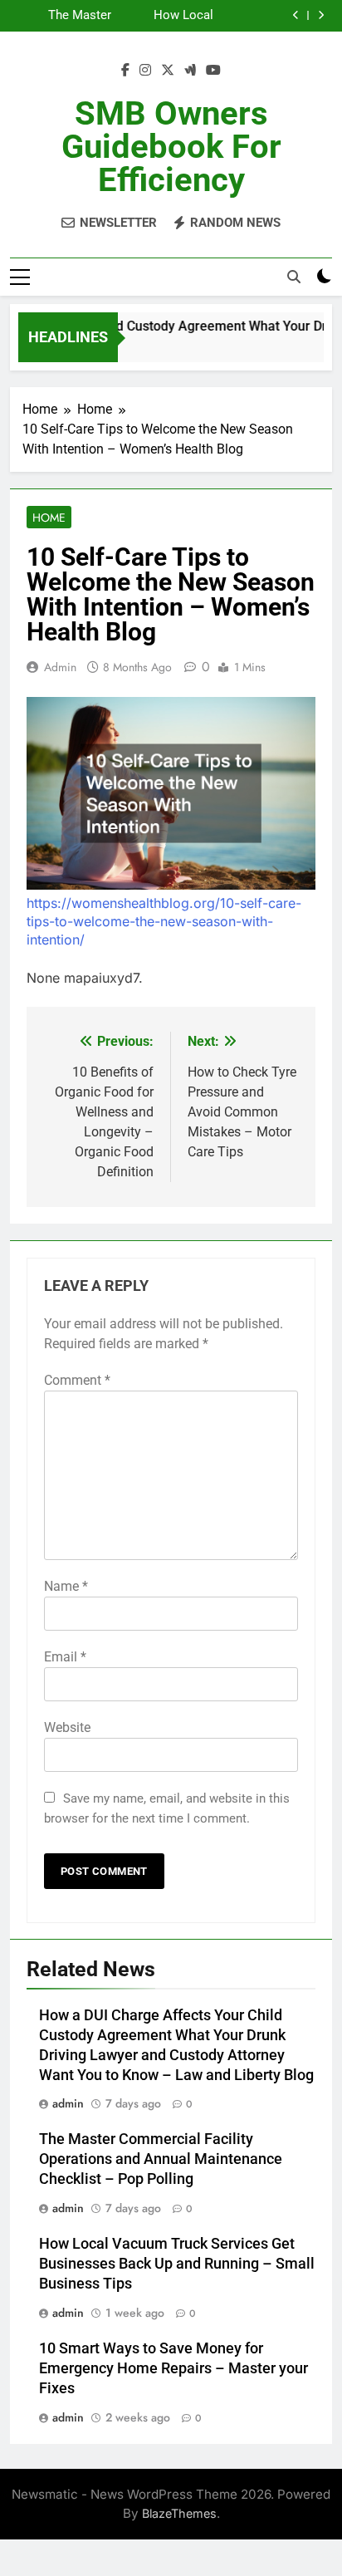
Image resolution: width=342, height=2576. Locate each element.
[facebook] (125, 71)
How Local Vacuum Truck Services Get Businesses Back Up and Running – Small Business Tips (165, 16)
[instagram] (145, 71)
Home (49, 518)
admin (60, 667)
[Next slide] (321, 15)
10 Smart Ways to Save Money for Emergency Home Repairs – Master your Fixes (173, 2368)
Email (65, 1657)
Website (67, 1727)
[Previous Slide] (296, 15)
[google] (190, 71)
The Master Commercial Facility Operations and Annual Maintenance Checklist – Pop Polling (67, 16)
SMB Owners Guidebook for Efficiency (171, 147)
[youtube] (213, 71)
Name (66, 1586)
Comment (77, 1380)
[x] (168, 71)
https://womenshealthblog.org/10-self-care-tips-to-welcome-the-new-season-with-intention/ (164, 921)
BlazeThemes (179, 2513)
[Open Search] (294, 277)
